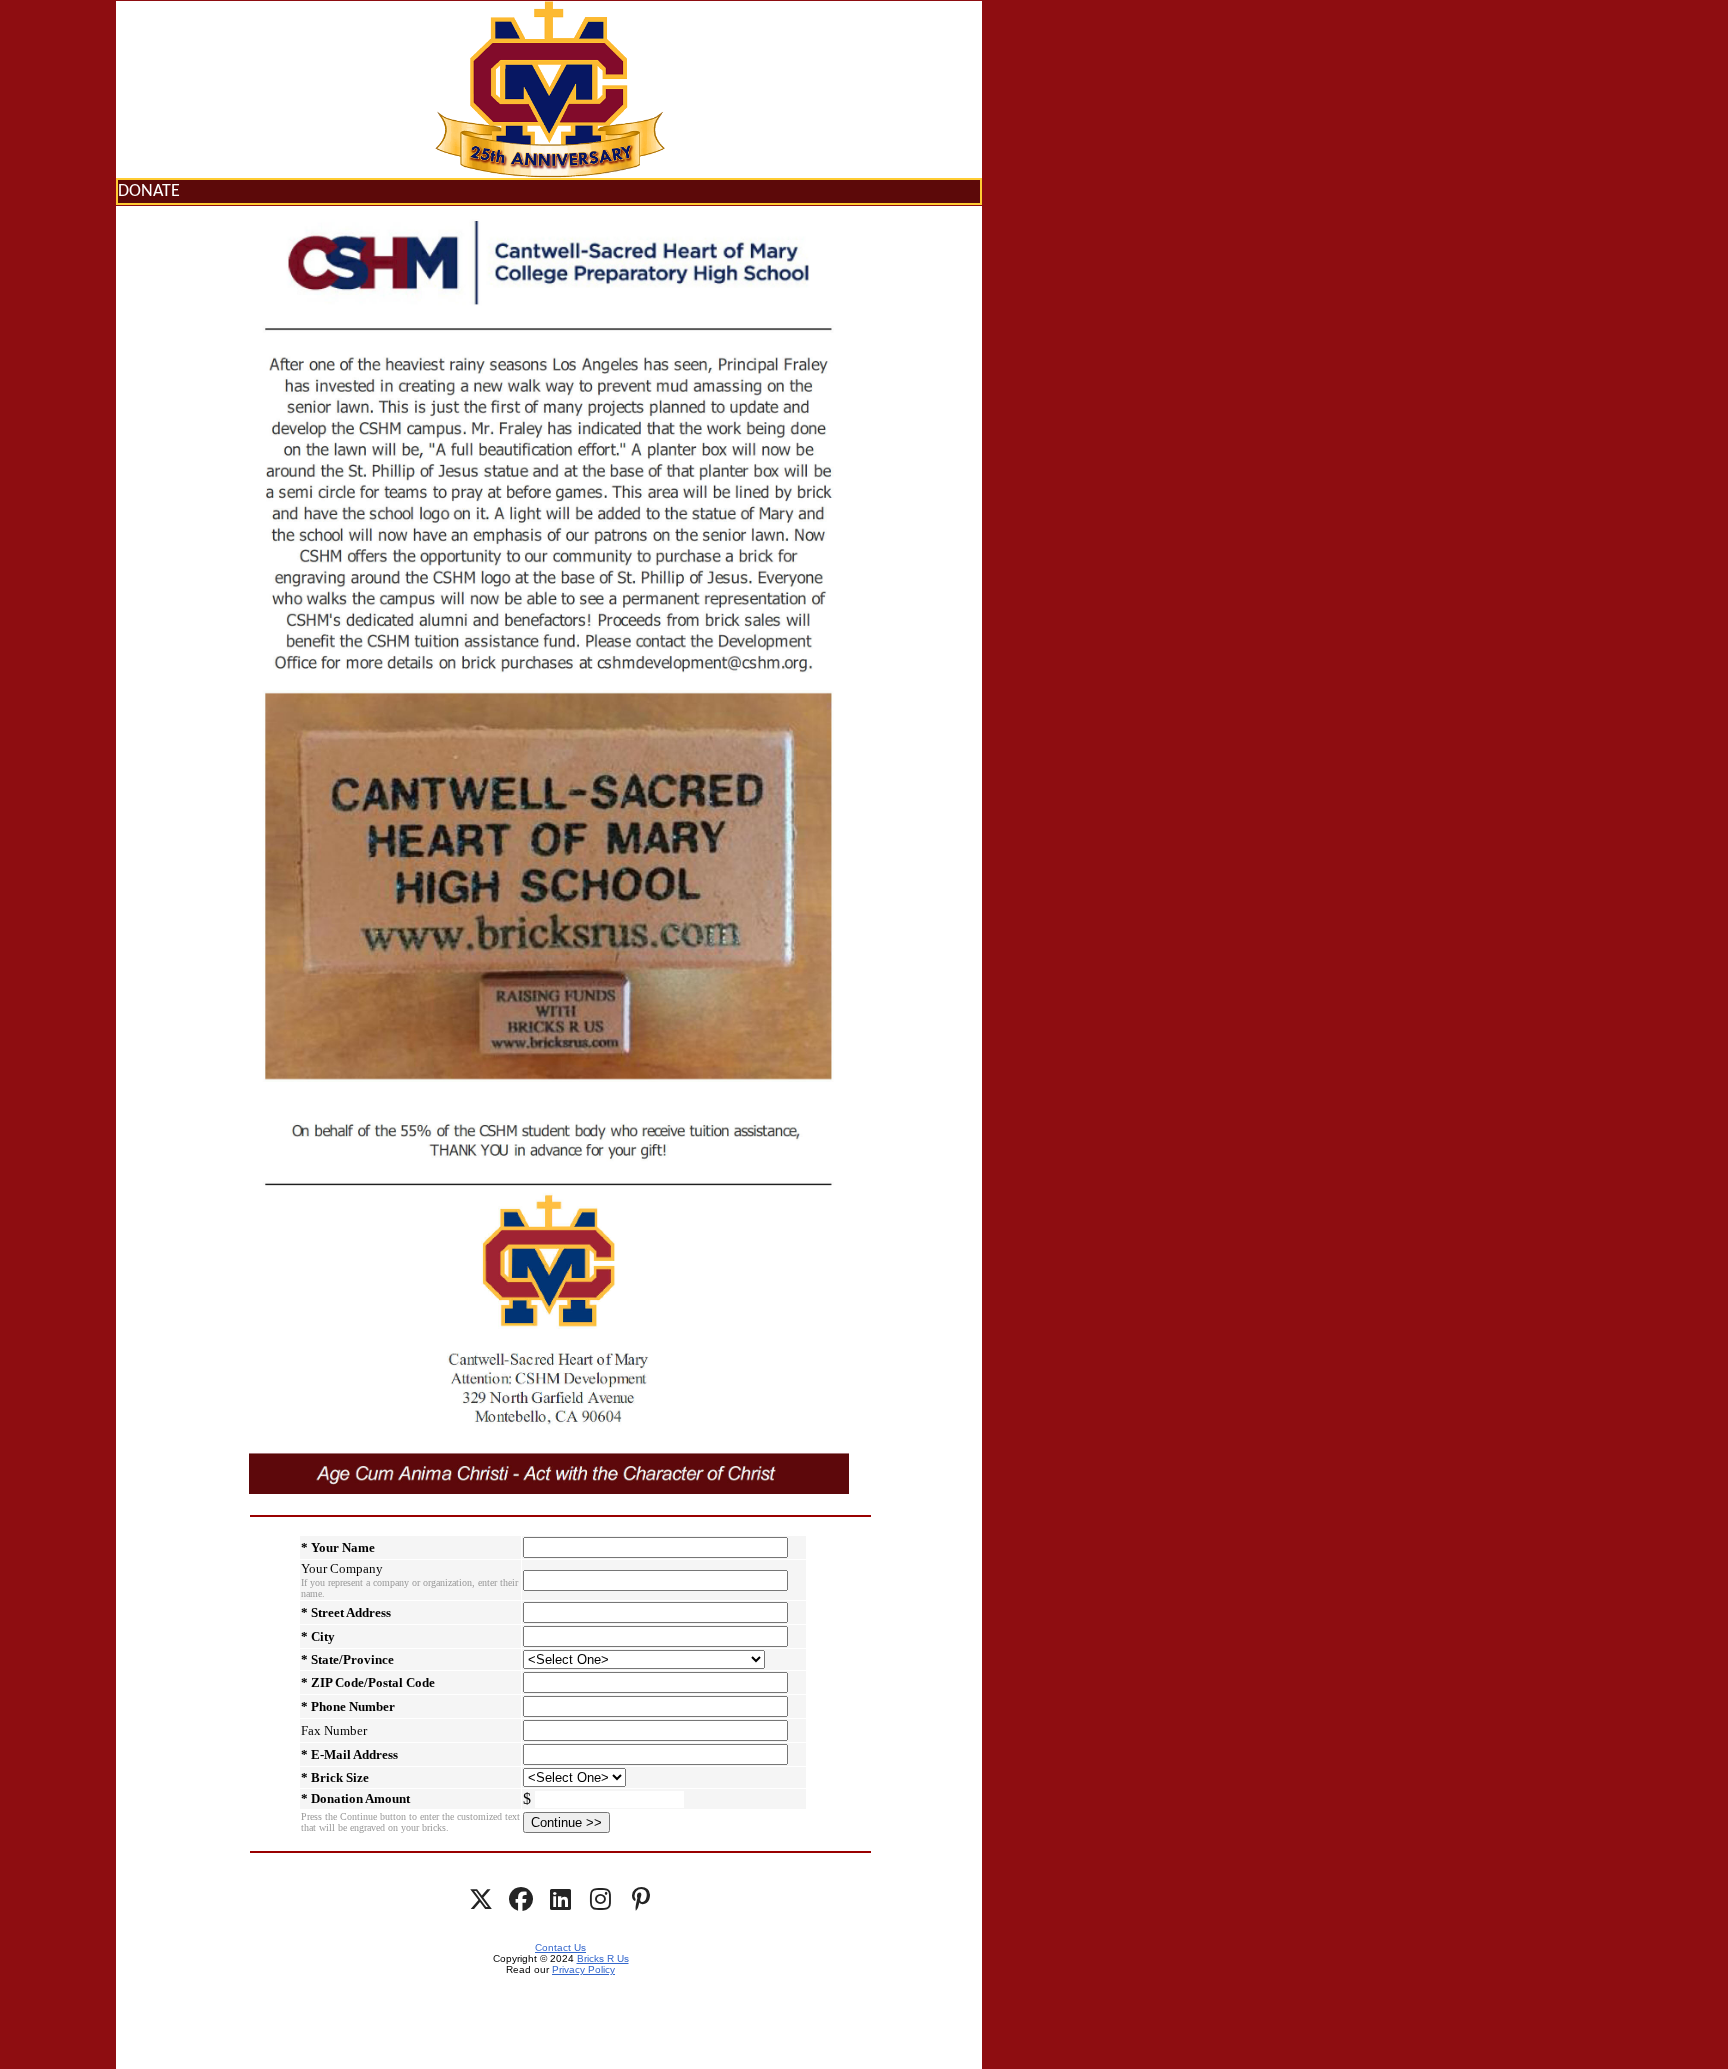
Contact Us (560, 1947)
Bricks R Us (603, 1958)
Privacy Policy (583, 1969)
